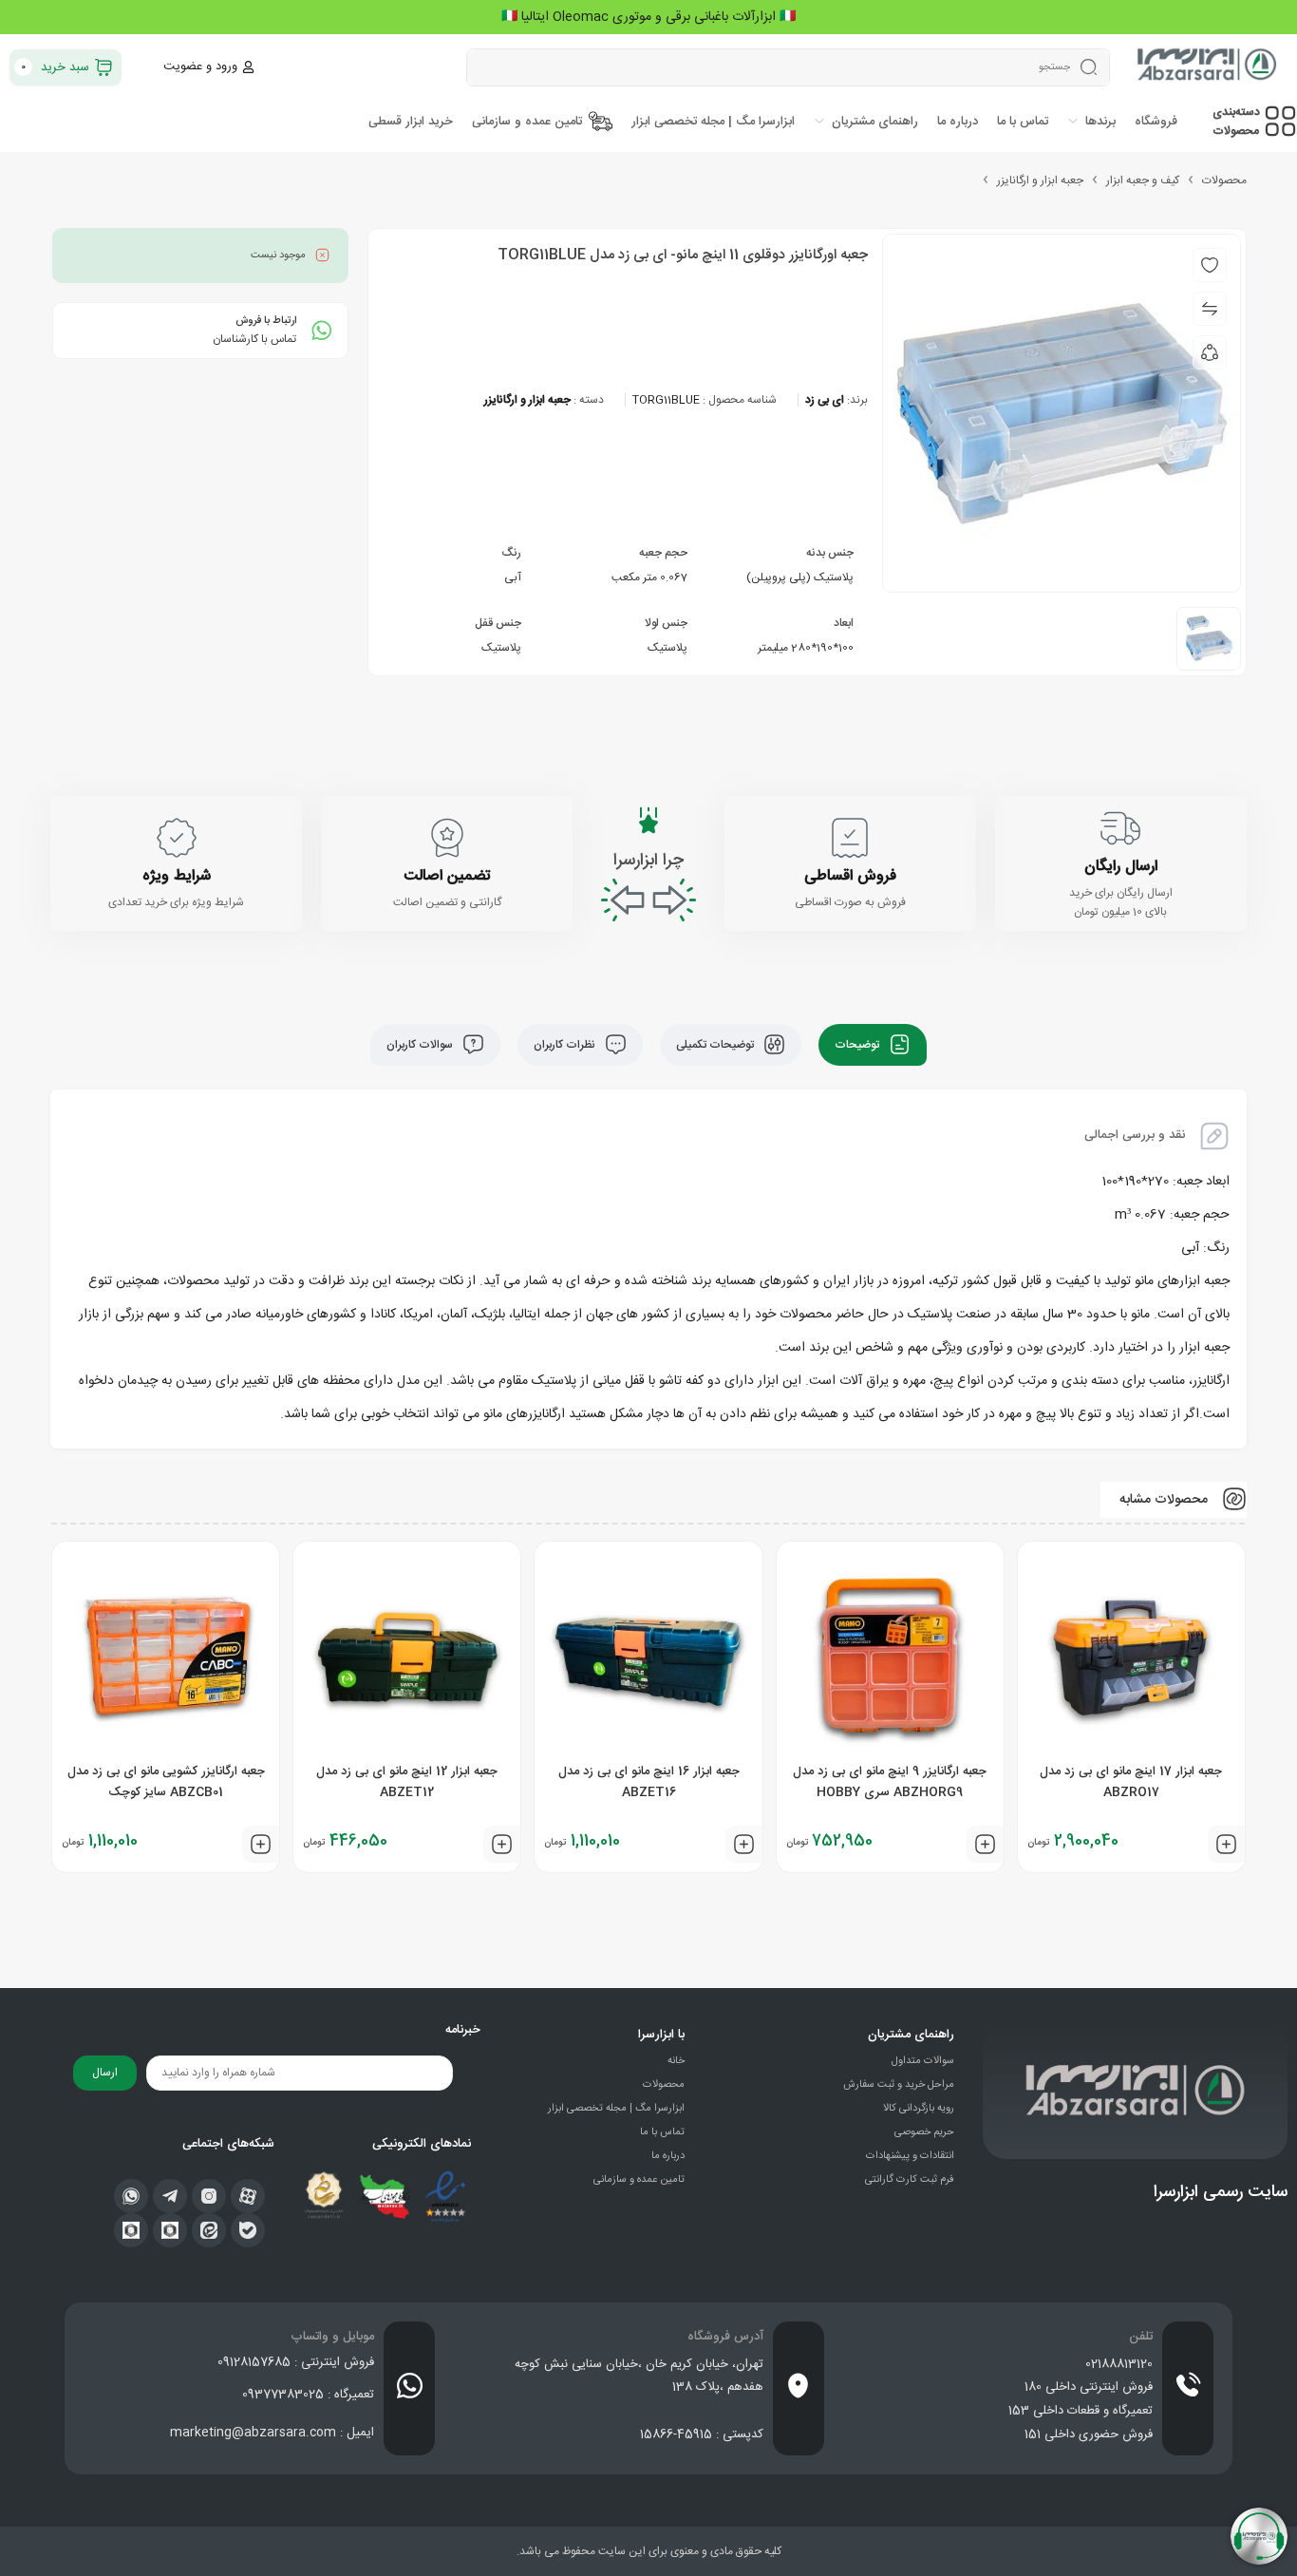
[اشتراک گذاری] (1210, 352)
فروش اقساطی (850, 876)
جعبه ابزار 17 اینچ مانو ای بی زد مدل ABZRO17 (1131, 1782)
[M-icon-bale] (248, 2230)
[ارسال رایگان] (1120, 828)
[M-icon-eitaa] (209, 2230)
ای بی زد (825, 400)
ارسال (105, 2073)
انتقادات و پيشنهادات (910, 2156)
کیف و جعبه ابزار (1143, 180)
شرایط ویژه (177, 876)
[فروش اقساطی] (850, 838)
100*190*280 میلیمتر (804, 648)
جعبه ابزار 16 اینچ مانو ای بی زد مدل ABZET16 (649, 1782)
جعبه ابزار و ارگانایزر (1040, 180)
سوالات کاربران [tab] (421, 1045)
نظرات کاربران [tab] (566, 1045)
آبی (513, 578)
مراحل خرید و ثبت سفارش (899, 2085)
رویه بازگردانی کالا (919, 2109)
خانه (676, 2061)
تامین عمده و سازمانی (639, 2180)
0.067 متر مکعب (649, 578)
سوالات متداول (923, 2061)
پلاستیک (667, 648)
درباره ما (668, 2156)
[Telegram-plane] (170, 2196)
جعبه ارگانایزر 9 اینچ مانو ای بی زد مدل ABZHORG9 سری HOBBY (890, 1782)
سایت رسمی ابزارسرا (1221, 2192)
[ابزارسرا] (1208, 67)
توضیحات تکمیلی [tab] (716, 1045)
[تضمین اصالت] (447, 838)
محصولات (1224, 180)
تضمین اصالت (447, 876)
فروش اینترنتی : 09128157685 (296, 2362)
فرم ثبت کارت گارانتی (910, 2180)
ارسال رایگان (1121, 867)
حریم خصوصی (924, 2132)
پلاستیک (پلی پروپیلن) (800, 578)
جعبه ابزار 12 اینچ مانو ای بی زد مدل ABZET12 (407, 1782)
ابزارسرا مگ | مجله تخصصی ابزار (616, 2109)
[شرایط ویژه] (177, 838)
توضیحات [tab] (858, 1045)
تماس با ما (662, 2132)
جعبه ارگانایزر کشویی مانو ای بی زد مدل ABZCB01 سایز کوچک (166, 1782)
